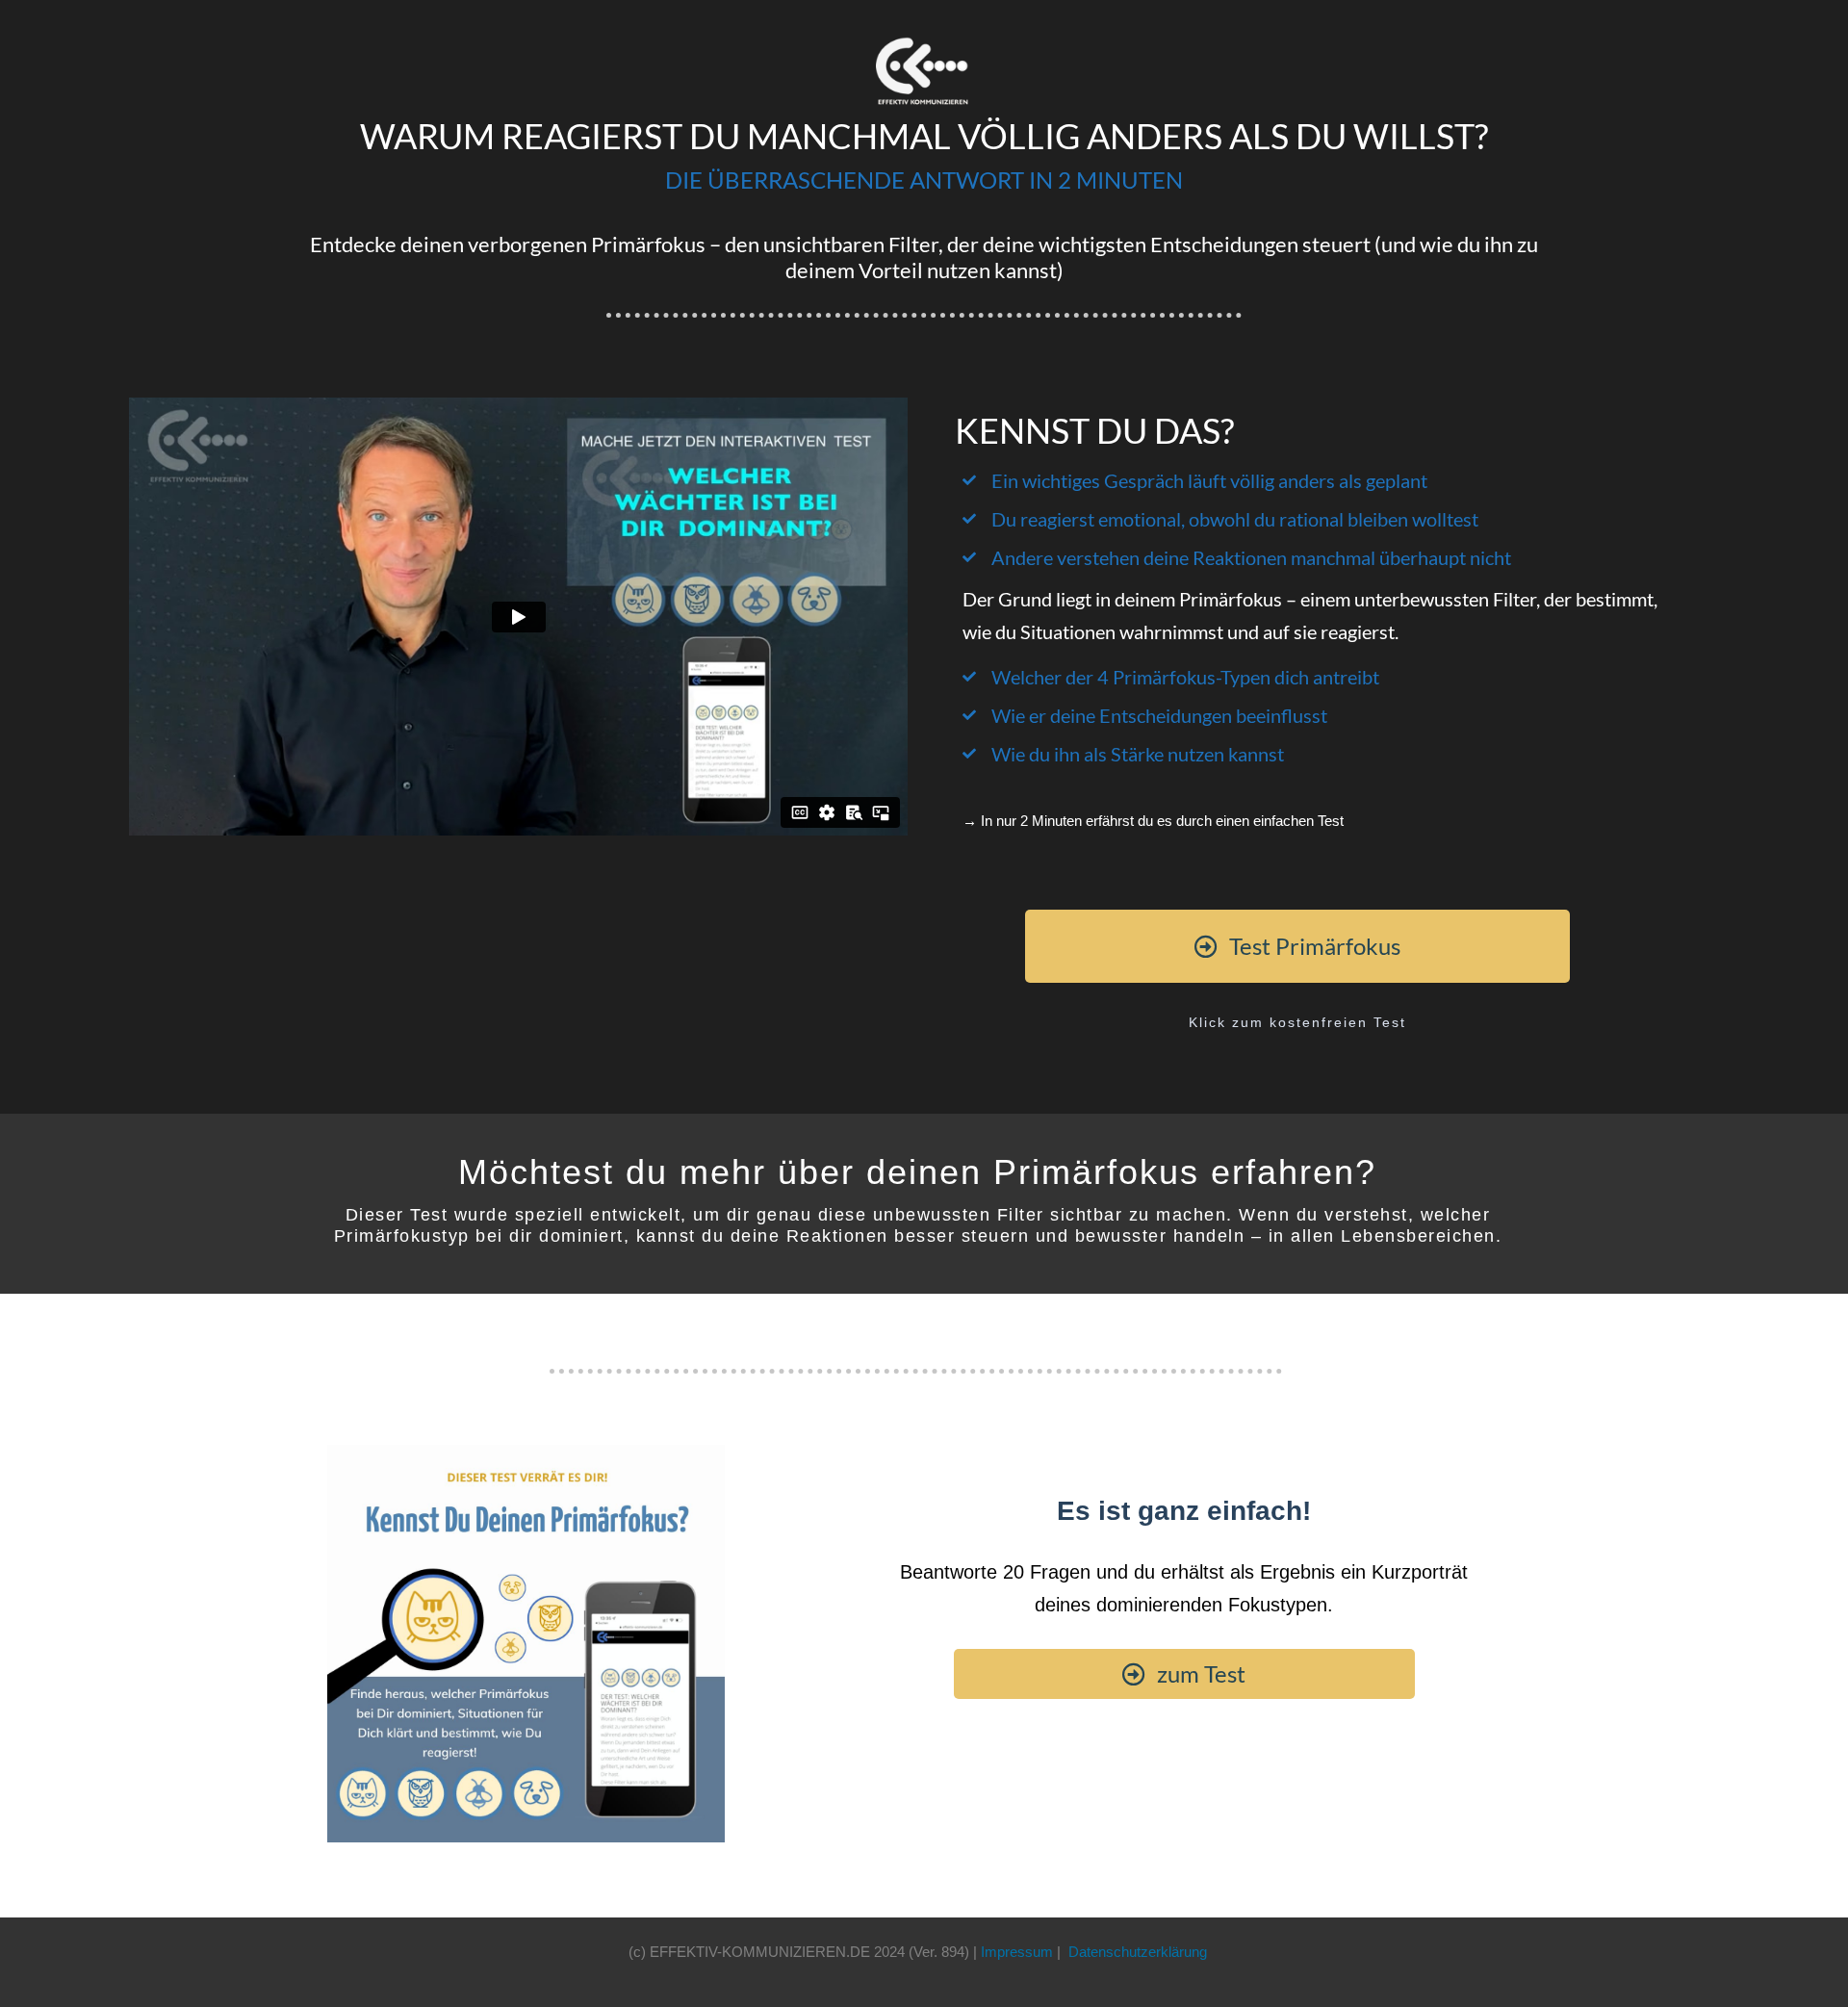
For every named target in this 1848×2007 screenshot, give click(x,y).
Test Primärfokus (1312, 946)
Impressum (1017, 1952)
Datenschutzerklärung (1138, 1952)
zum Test (1199, 1673)
